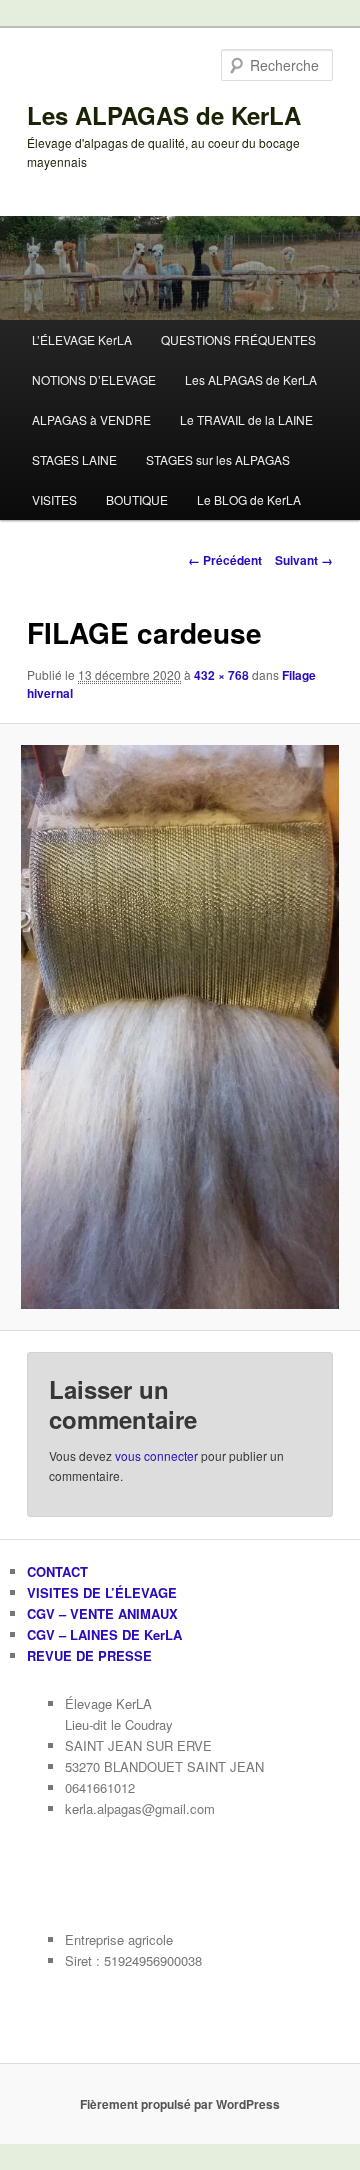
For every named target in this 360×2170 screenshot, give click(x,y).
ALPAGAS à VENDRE (91, 419)
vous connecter (156, 1455)
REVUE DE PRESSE (89, 1655)
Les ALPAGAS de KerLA (164, 115)
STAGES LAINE (74, 459)
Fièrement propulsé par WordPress (180, 2104)
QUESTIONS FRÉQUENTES (238, 339)
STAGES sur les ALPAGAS (218, 459)
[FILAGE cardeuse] (179, 1027)
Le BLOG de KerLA (249, 499)
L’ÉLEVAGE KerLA (82, 339)
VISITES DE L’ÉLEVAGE (102, 1592)
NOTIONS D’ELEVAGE (94, 379)
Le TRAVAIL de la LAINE (246, 419)
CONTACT (57, 1571)
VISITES (54, 499)
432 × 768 (221, 675)
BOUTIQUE (137, 499)
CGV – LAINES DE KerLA (104, 1634)
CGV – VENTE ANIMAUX (102, 1613)
